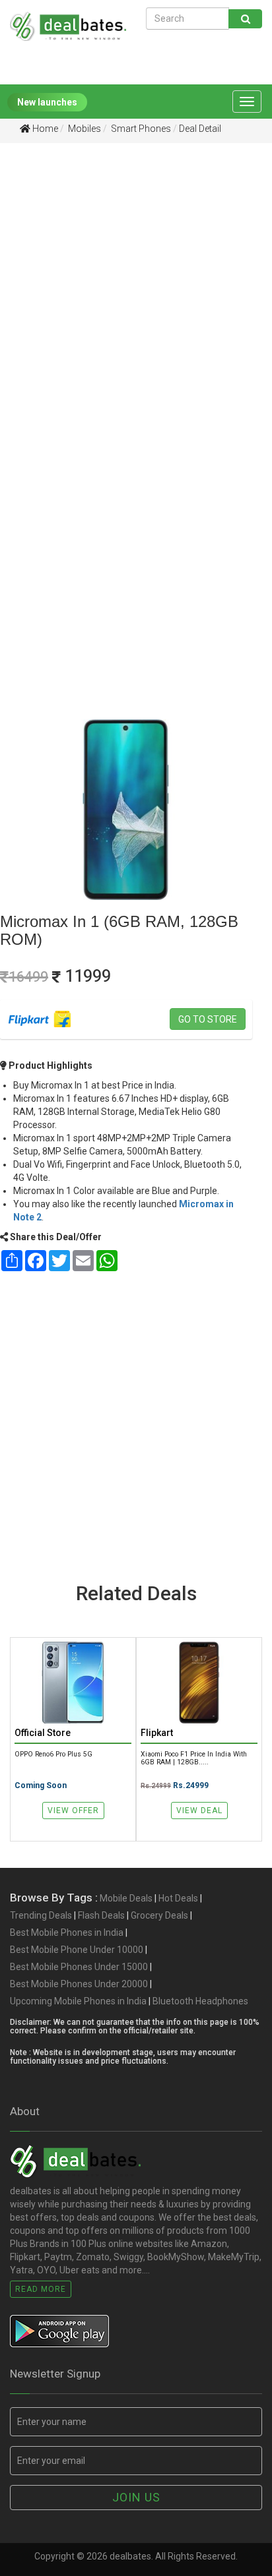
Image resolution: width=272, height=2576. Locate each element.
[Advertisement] (136, 299)
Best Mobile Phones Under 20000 (79, 1984)
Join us (136, 2497)
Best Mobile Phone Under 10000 (77, 1950)
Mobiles (84, 129)
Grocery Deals (159, 1915)
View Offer (73, 1811)
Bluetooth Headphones (200, 2001)
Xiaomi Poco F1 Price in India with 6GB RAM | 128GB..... (194, 1758)
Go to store (208, 1019)
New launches (47, 102)
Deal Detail (200, 129)
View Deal (199, 1811)
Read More (41, 2289)
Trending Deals (41, 1915)
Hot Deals (178, 1898)
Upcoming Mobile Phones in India (78, 2001)
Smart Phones (140, 129)
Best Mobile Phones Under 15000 (79, 1967)
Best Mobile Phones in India (67, 1932)
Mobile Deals (126, 1898)
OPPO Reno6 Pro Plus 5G (53, 1754)
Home (44, 129)
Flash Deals (101, 1915)
